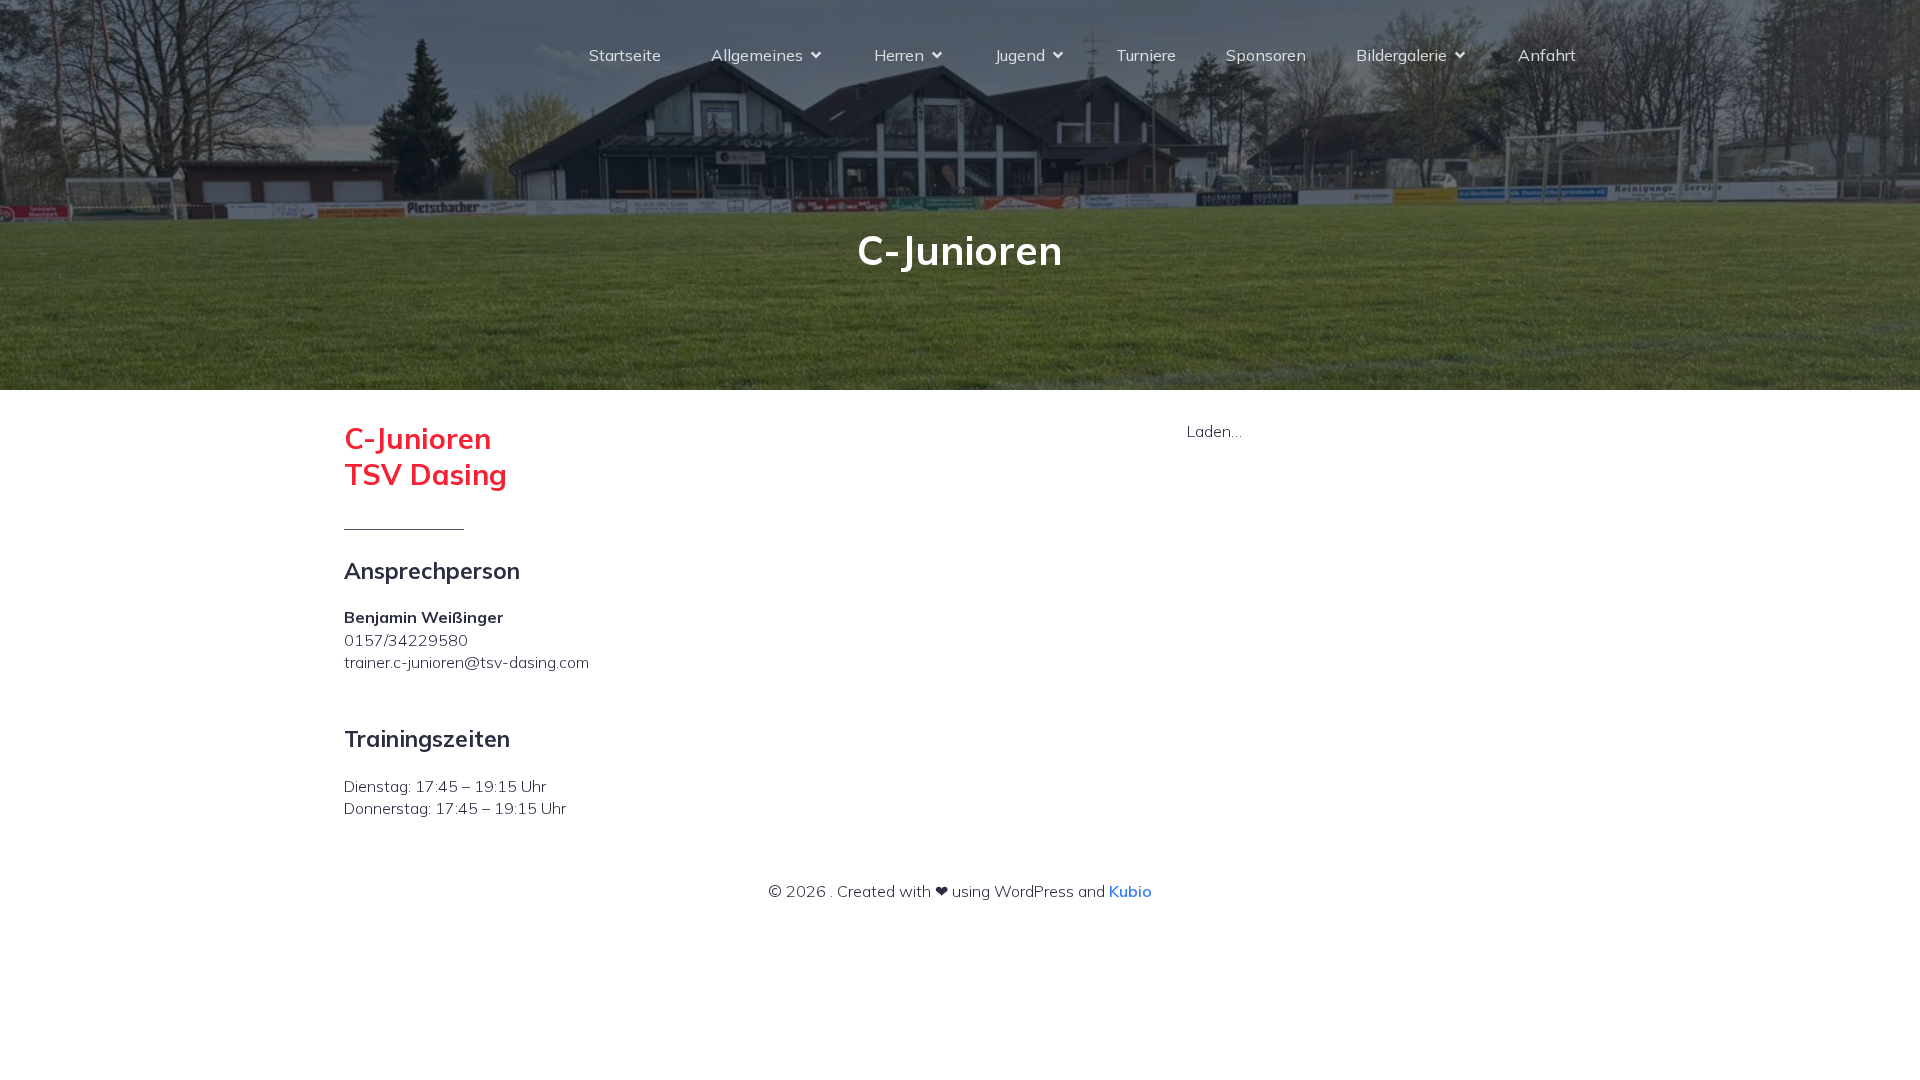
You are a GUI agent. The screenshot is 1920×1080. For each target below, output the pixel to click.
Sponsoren (1266, 55)
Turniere (1146, 55)
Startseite (625, 55)
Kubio (1130, 891)
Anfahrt (1547, 55)
